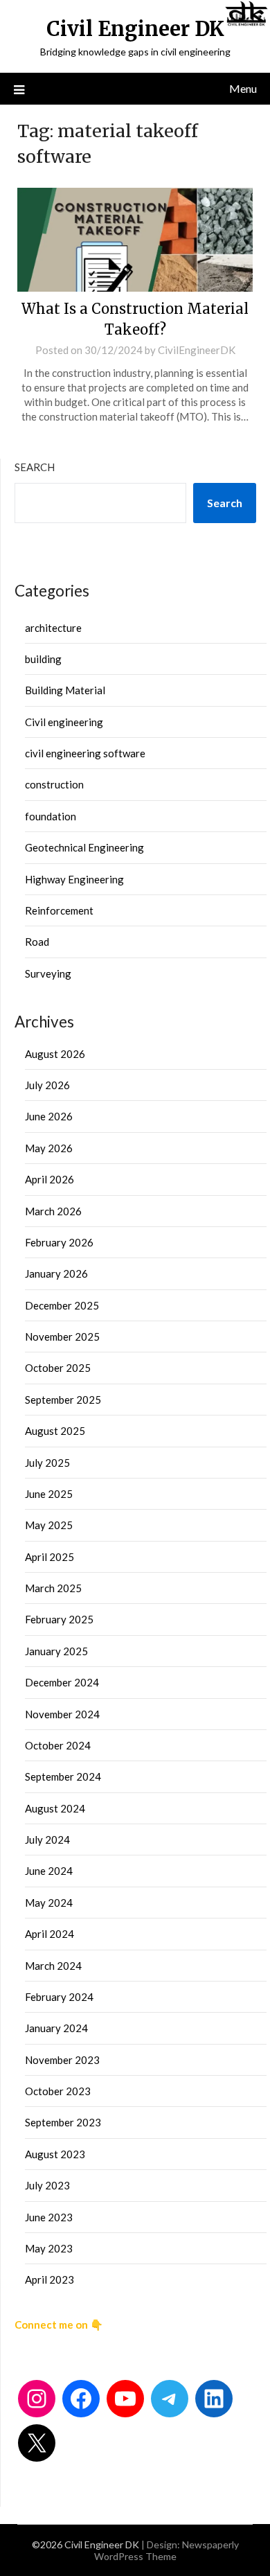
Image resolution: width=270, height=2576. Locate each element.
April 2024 (49, 1934)
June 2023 (49, 2217)
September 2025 (63, 1400)
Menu (243, 88)
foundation (51, 816)
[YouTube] (125, 2399)
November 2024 (62, 1714)
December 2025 (62, 1305)
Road (37, 942)
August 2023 (55, 2154)
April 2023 (49, 2279)
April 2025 (49, 1557)
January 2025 (56, 1651)
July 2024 (47, 1840)
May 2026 (49, 1148)
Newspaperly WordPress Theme (166, 2550)
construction (54, 784)
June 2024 (49, 1871)
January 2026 (56, 1273)
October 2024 (58, 1745)
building (43, 659)
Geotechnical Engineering (84, 847)
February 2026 (59, 1242)
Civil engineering (64, 722)
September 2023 (63, 2122)
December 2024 (62, 1682)
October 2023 (58, 2091)
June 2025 (49, 1494)
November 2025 (62, 1336)
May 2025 (49, 1525)
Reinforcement (59, 910)
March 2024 (53, 1966)
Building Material (65, 690)
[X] (37, 2443)
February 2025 (59, 1619)
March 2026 (53, 1211)
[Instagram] (37, 2399)
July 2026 (47, 1085)
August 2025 (55, 1431)
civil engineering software (85, 753)
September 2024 (63, 1776)
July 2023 (47, 2185)
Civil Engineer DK (135, 29)
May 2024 (49, 1903)
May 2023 (49, 2248)
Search (35, 467)
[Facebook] (81, 2399)
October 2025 (58, 1368)
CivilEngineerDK (197, 350)
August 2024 (55, 1808)
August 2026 (55, 1054)
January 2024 (56, 2028)
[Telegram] (170, 2399)
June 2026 (49, 1116)
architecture (53, 628)
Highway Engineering (74, 879)
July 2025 (47, 1463)
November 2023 (62, 2060)
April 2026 (49, 1179)
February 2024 (59, 1997)
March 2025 (53, 1588)
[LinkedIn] (214, 2399)
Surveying (48, 973)
